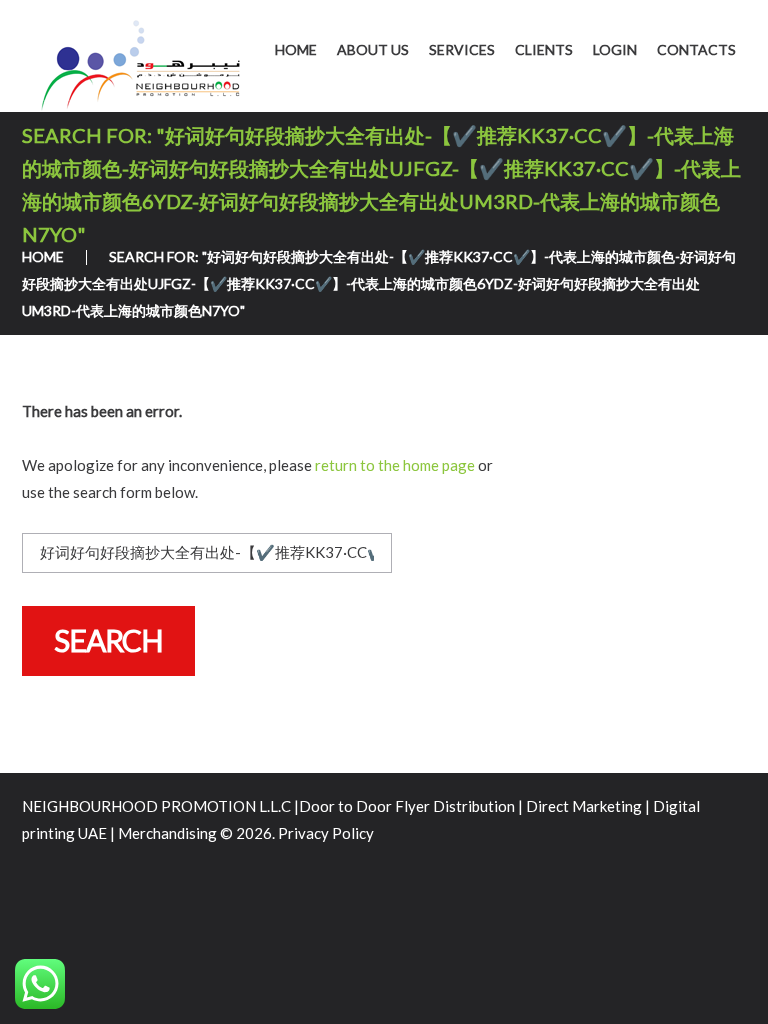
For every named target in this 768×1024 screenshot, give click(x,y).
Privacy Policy (326, 833)
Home (296, 49)
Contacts (696, 49)
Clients (544, 49)
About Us (373, 49)
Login (615, 49)
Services (462, 49)
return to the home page (395, 465)
